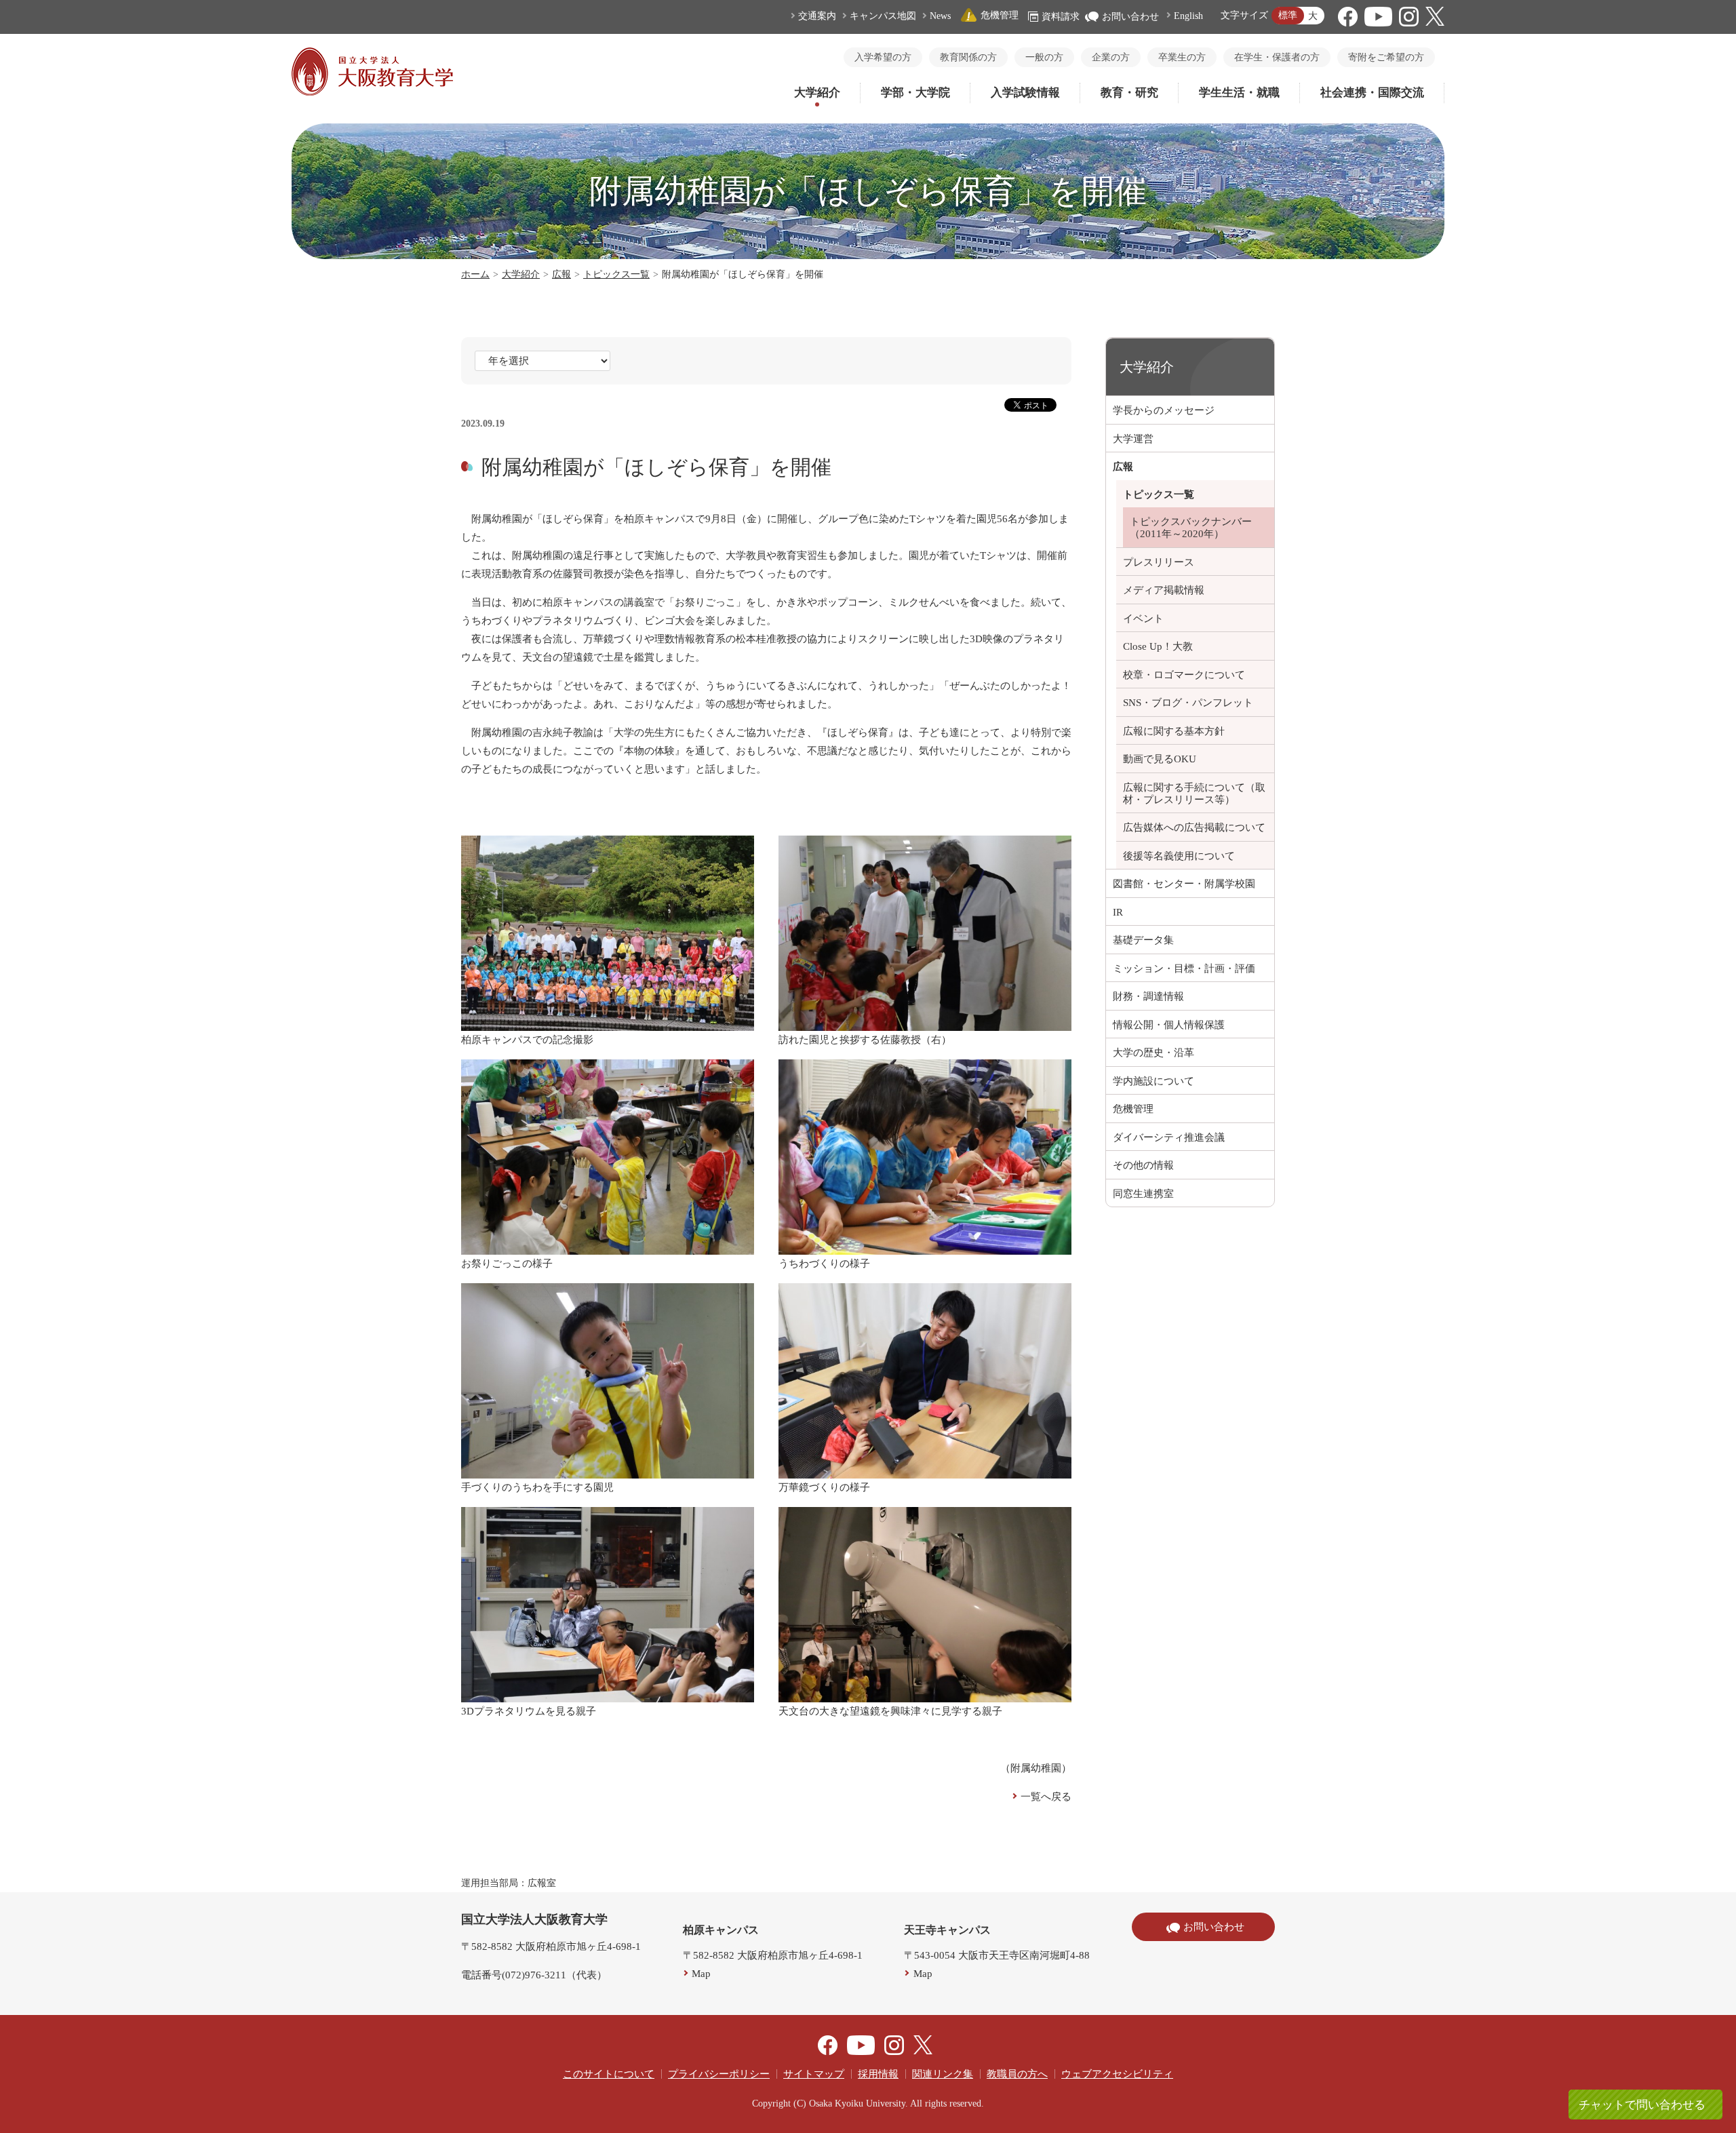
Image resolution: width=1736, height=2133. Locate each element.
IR (1118, 912)
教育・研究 (1129, 93)
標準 (1288, 15)
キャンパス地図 (883, 16)
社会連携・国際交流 (1372, 93)
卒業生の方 (1182, 57)
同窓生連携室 (1143, 1194)
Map (701, 1974)
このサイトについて (609, 2074)
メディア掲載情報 (1164, 590)
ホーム (475, 274)
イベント (1143, 619)
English (1188, 16)
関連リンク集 (943, 2074)
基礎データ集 (1143, 940)
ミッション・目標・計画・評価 (1184, 968)
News (940, 16)
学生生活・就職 (1239, 93)
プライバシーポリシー (719, 2074)
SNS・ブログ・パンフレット (1188, 703)
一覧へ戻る (1046, 1797)
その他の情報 (1143, 1165)
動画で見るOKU (1160, 759)
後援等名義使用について (1179, 856)
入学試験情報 (1025, 93)
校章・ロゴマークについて (1184, 675)
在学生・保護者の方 (1277, 57)
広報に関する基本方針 (1174, 731)
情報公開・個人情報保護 (1169, 1025)
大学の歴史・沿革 (1153, 1053)
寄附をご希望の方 (1386, 57)
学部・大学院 (915, 93)
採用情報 (878, 2074)
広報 (561, 274)
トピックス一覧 (616, 274)
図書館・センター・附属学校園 (1184, 884)
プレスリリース (1159, 562)
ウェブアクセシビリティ (1117, 2074)
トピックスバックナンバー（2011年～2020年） (1191, 528)
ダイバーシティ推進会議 (1169, 1137)
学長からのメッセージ (1164, 410)
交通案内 (817, 16)
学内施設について (1153, 1081)
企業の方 (1111, 57)
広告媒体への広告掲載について (1194, 827)
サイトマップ (814, 2074)
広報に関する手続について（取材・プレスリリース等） (1194, 794)
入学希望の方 (883, 57)
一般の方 (1044, 57)
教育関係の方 (968, 57)
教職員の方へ (1017, 2074)
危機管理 (1000, 15)
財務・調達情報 (1148, 996)
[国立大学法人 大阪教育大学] (372, 92)
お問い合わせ (1130, 17)
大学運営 (1133, 439)
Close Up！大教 (1158, 646)
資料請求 (1061, 17)
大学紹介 (817, 93)
